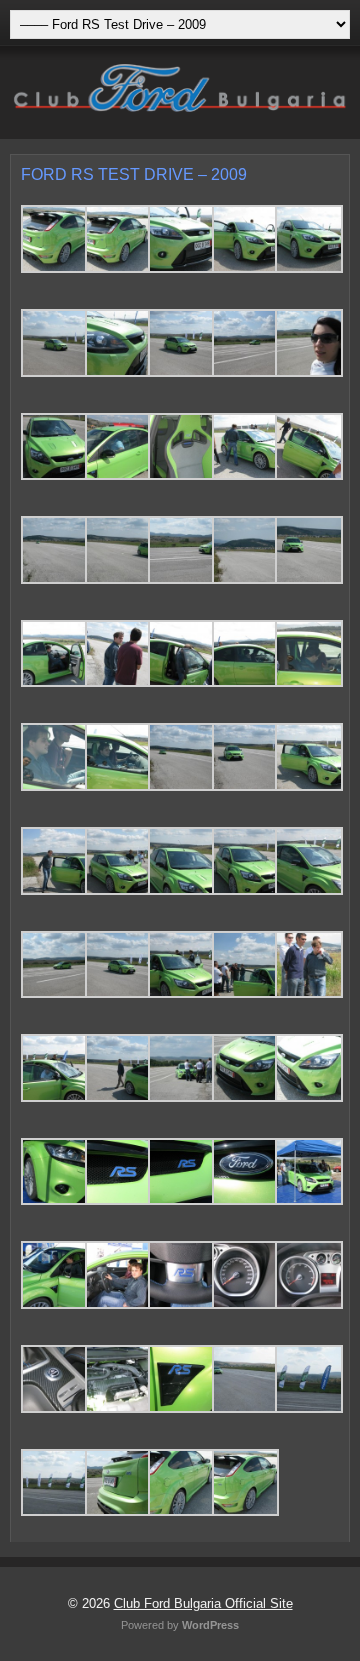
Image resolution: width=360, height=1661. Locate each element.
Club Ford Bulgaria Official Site (203, 1603)
